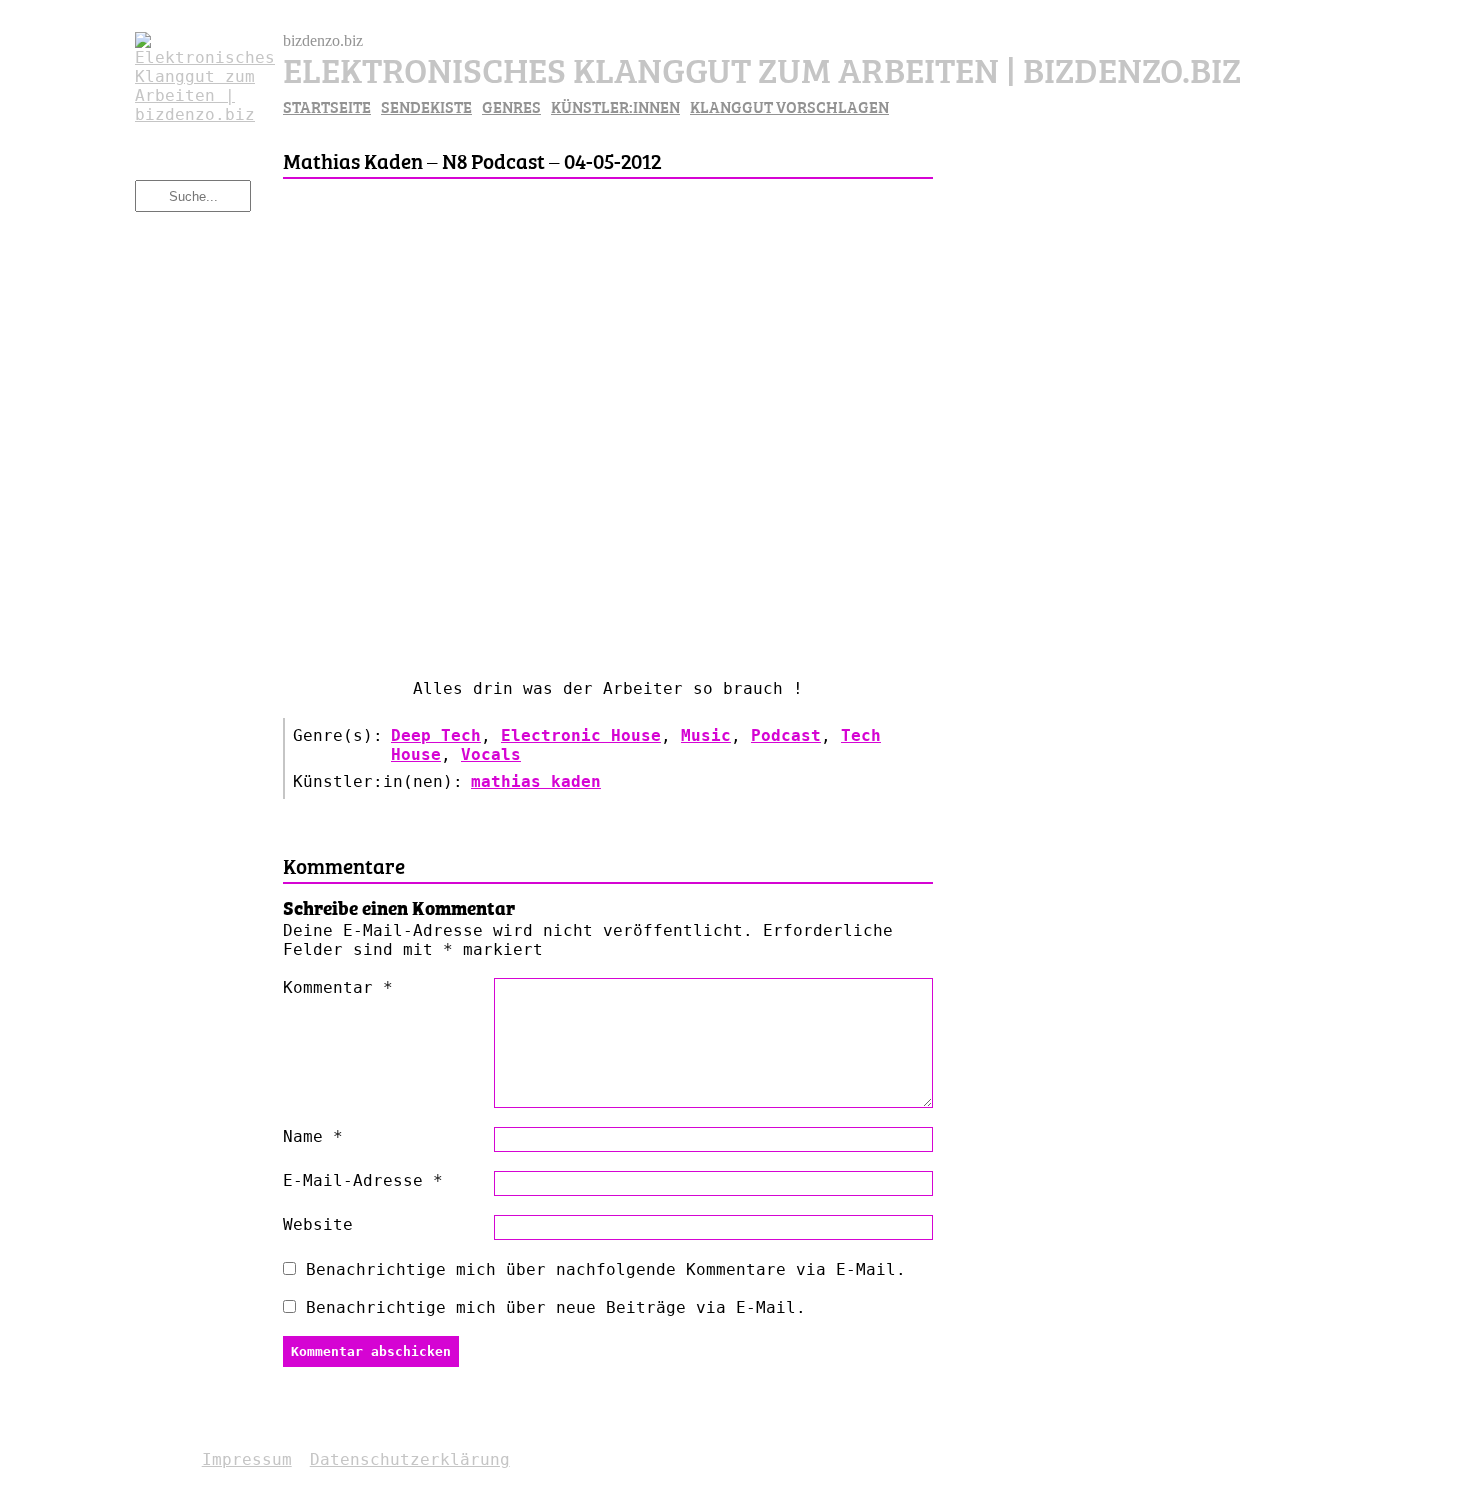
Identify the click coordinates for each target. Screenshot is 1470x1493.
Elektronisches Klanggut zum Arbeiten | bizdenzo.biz (762, 67)
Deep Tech (436, 735)
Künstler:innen (615, 106)
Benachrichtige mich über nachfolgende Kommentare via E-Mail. (606, 1269)
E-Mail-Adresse (363, 1180)
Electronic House (581, 735)
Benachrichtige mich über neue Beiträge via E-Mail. (556, 1307)
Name (313, 1136)
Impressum (247, 1459)
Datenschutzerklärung (410, 1459)
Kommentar (338, 987)
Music (706, 735)
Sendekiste (426, 106)
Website (318, 1224)
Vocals (491, 754)
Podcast (786, 735)
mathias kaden (536, 781)
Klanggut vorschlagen (789, 106)
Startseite (327, 106)
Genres (511, 106)
